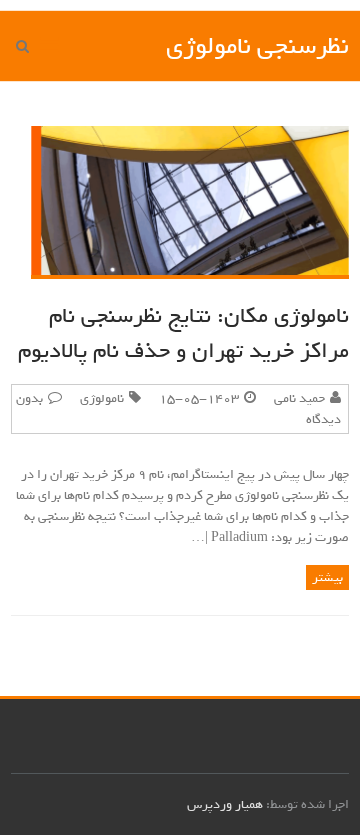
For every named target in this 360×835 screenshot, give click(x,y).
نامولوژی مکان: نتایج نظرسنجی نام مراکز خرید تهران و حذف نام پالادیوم (183, 333)
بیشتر (327, 577)
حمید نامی (299, 398)
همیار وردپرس (225, 804)
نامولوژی (102, 398)
